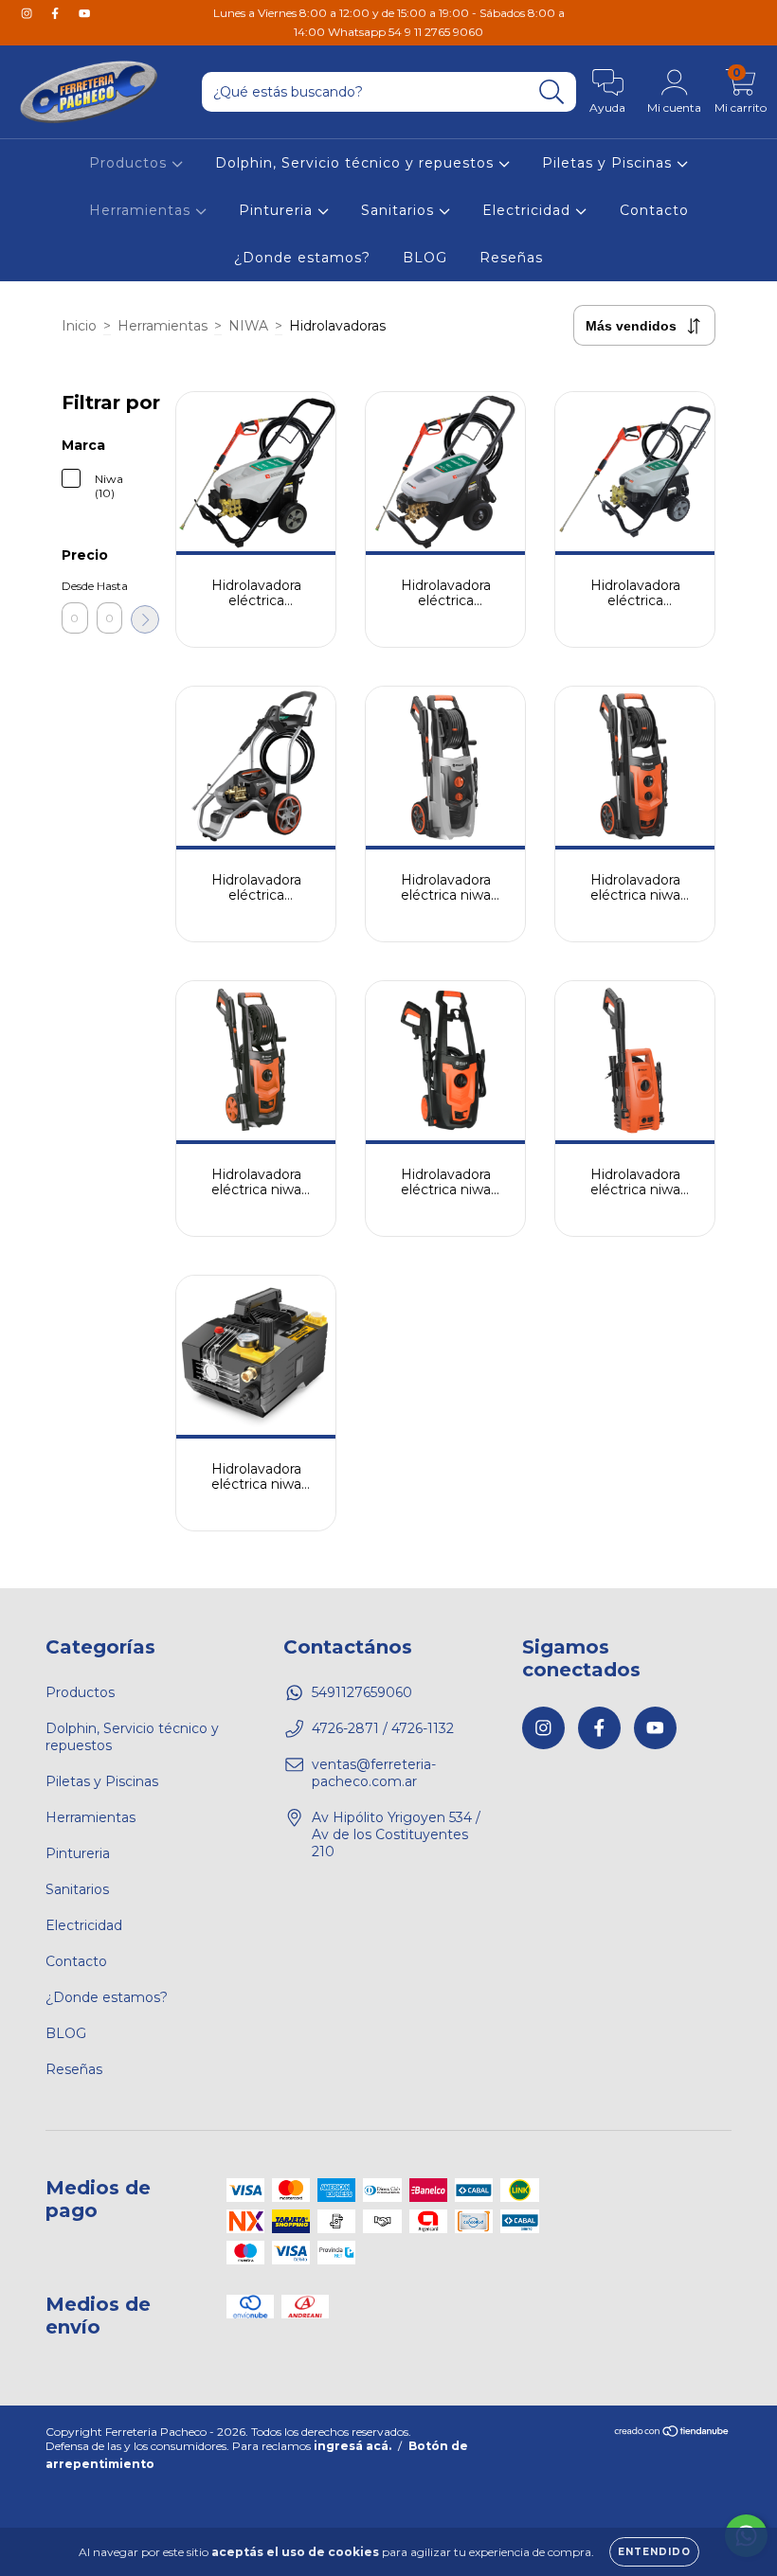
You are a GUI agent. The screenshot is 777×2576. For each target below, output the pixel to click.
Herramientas (142, 210)
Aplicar (145, 619)
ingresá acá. (352, 2446)
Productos (130, 163)
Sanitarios (400, 210)
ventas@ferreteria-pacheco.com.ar (374, 1773)
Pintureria (278, 210)
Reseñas (511, 258)
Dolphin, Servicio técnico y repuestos (357, 163)
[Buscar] (552, 92)
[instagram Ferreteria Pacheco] (28, 13)
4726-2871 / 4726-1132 (383, 1728)
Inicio (79, 326)
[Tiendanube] (672, 2433)
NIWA (248, 326)
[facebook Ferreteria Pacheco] (57, 13)
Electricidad (529, 210)
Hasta (110, 586)
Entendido (654, 2552)
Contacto (654, 210)
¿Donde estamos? (302, 258)
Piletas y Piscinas (609, 163)
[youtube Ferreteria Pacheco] (84, 13)
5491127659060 (362, 1692)
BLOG (425, 258)
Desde (75, 586)
